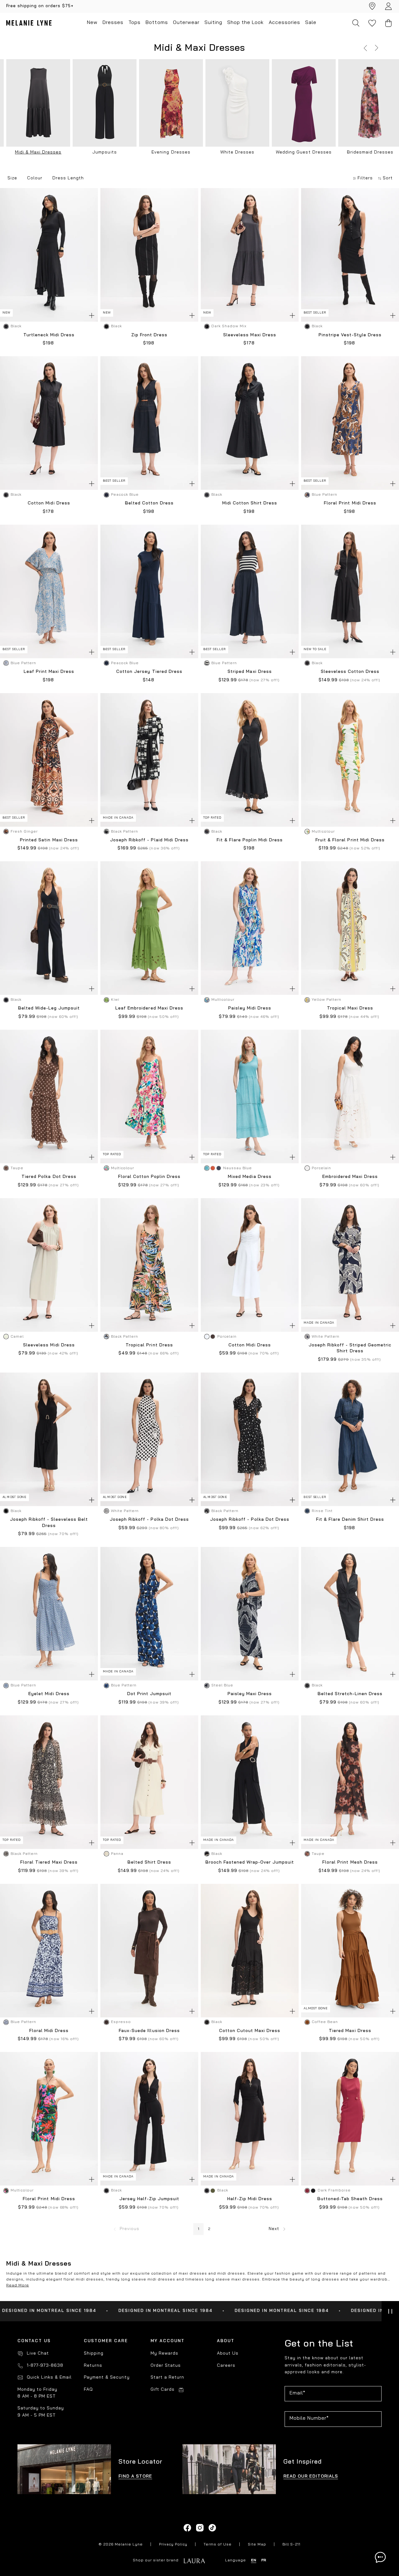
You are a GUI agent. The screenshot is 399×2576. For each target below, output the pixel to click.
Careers (226, 2366)
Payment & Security (107, 2377)
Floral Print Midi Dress (350, 503)
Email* (298, 2393)
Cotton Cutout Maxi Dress (250, 2031)
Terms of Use (218, 2545)
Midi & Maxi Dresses (38, 152)
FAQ (88, 2390)
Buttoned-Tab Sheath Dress (350, 2199)
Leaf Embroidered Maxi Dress (149, 1008)
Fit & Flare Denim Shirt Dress (350, 1520)
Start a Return (167, 2377)
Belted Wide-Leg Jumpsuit (49, 1008)
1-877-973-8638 (45, 2366)
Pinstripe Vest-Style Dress (350, 335)
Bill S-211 (291, 2545)
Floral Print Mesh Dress (350, 1862)
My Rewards (164, 2354)
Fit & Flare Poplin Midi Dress (250, 840)
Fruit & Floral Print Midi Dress (350, 840)
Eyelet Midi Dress (49, 1694)
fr (264, 2560)
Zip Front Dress (149, 335)
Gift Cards (163, 2390)
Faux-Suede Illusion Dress (149, 2031)
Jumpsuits (104, 152)
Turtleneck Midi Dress (49, 335)
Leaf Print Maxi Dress (49, 672)
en (254, 2560)
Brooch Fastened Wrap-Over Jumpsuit (250, 1862)
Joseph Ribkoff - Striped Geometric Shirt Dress (350, 1348)
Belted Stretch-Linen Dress (350, 1694)
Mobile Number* (309, 2418)
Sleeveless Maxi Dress (250, 335)
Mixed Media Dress (250, 1177)
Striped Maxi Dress (250, 672)
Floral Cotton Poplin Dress (149, 1177)
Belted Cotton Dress (149, 503)
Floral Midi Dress (49, 2031)
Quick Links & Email (49, 2377)
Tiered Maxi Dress (350, 2031)
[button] (365, 48)
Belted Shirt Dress (149, 1862)
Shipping (94, 2354)
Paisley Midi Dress (250, 1008)
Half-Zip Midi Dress (250, 2199)
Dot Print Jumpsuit (149, 1694)
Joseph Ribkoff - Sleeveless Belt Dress (49, 1523)
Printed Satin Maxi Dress (49, 840)
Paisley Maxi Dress (250, 1694)
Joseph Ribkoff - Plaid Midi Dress (149, 840)
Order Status (166, 2366)
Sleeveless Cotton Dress (350, 672)
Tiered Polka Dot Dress (49, 1177)
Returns (93, 2366)
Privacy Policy (173, 2545)
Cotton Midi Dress (49, 503)
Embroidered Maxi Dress (350, 1177)
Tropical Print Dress (149, 1345)
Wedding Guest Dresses (304, 152)
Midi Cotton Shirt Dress (250, 503)
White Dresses (237, 152)
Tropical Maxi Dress (350, 1008)
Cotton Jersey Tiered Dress (149, 672)
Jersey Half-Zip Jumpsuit (149, 2199)
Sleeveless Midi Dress (49, 1345)
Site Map (257, 2545)
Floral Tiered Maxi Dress (49, 1862)
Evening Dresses (171, 152)
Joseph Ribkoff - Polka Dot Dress (149, 1520)
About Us (228, 2354)
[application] (380, 2557)
